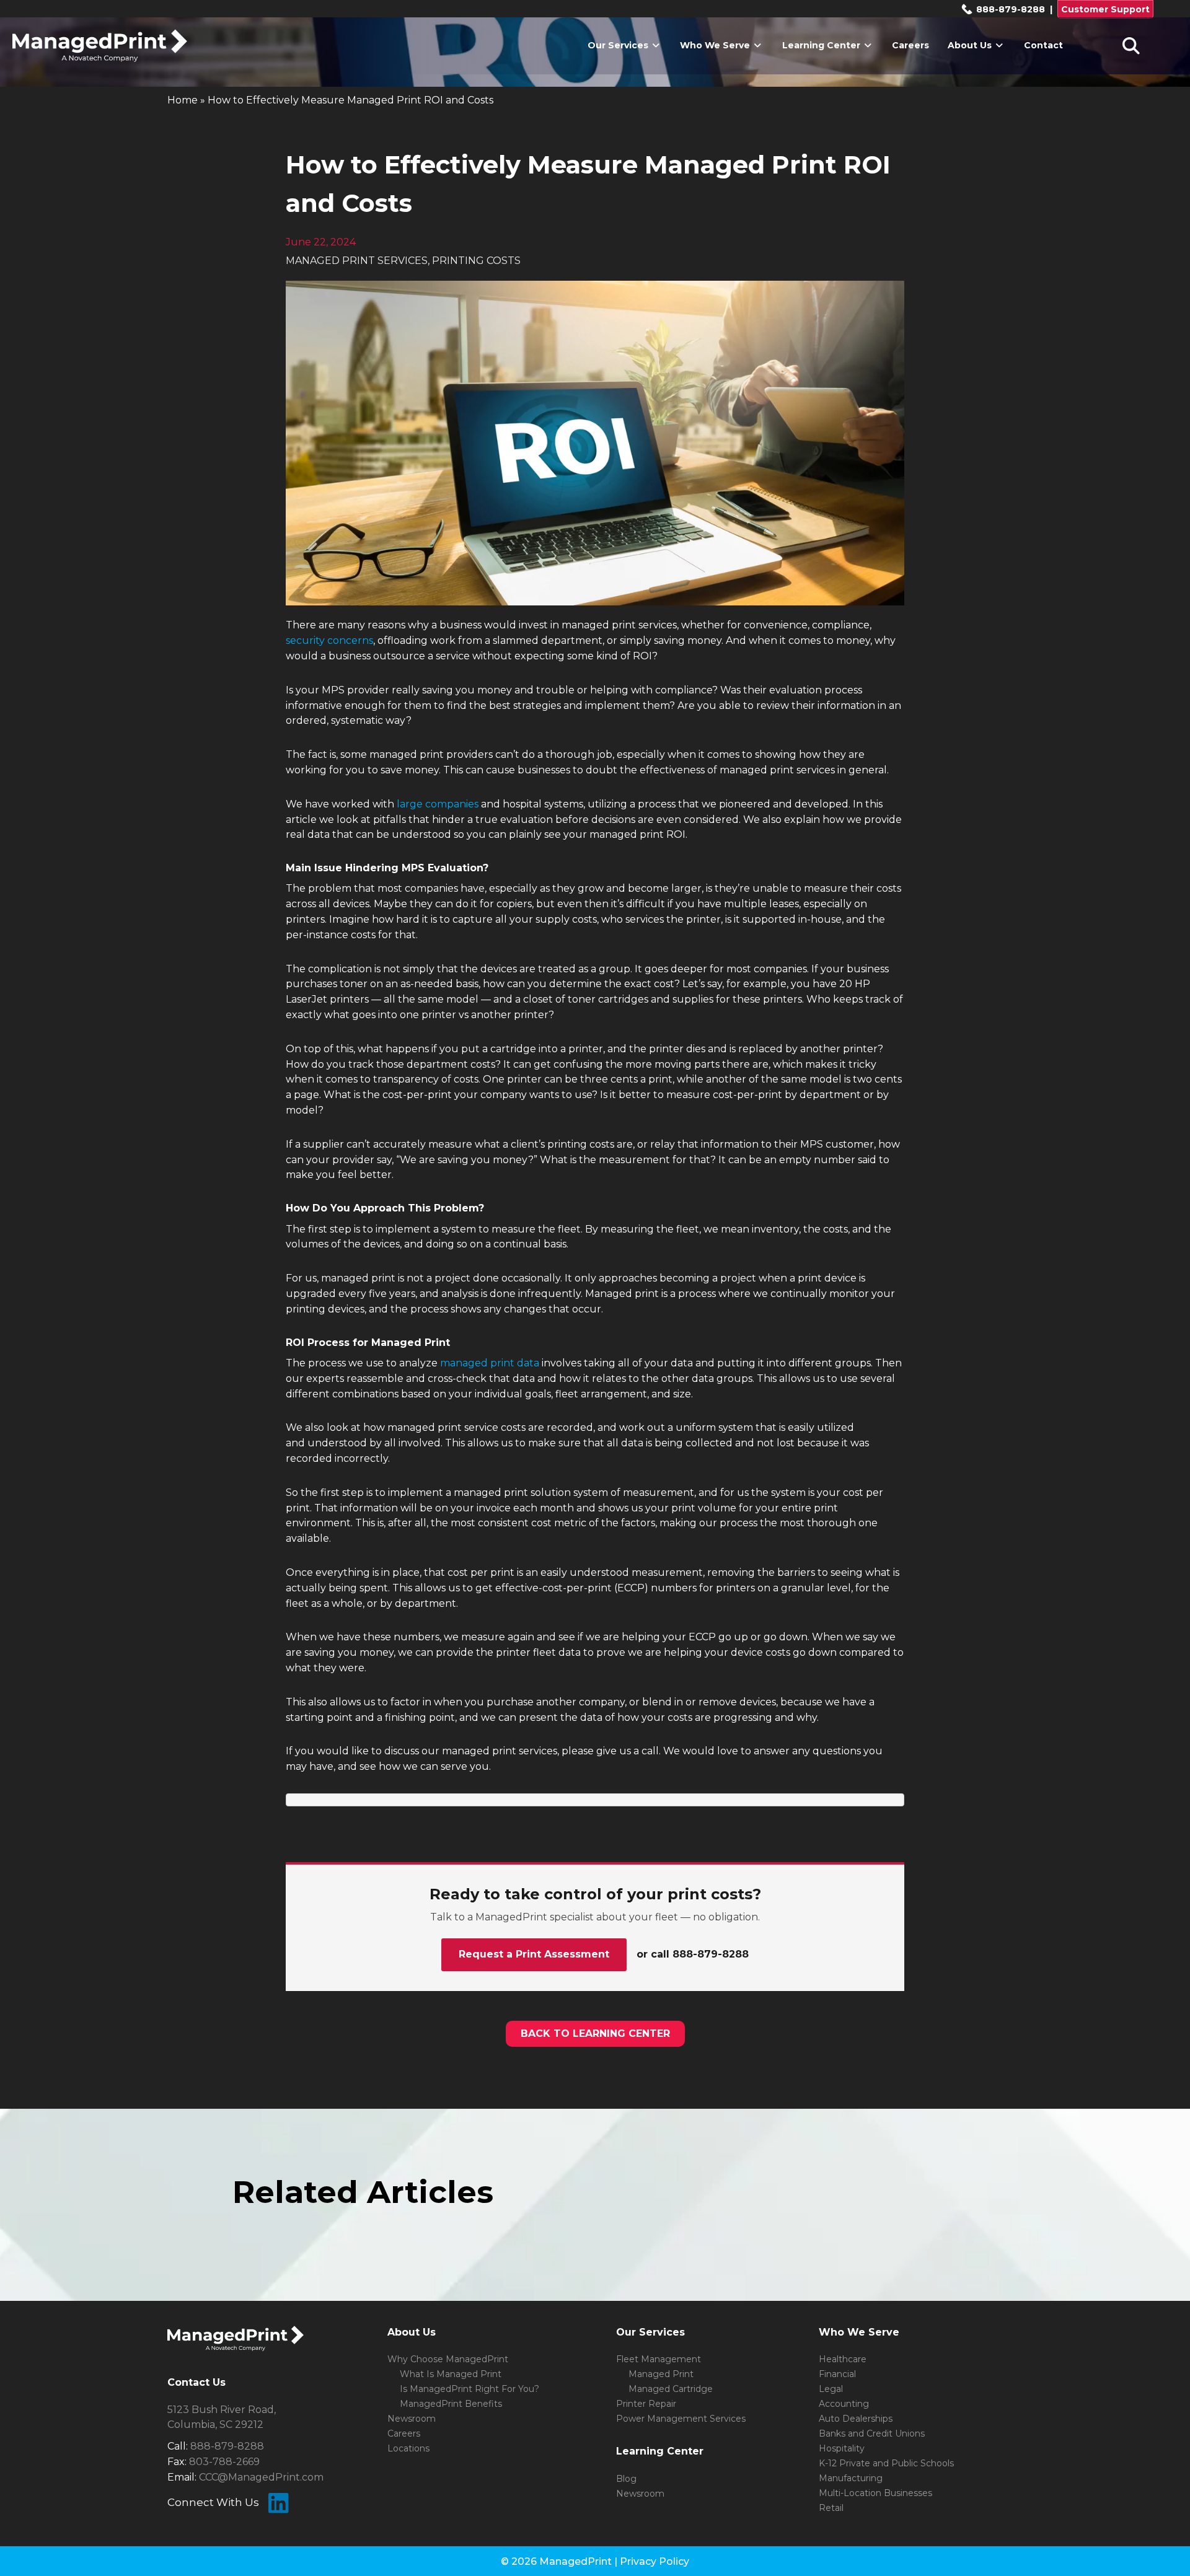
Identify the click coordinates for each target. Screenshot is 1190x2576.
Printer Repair (646, 2404)
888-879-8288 (1009, 9)
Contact (1043, 45)
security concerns (329, 640)
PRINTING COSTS (476, 261)
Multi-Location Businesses (875, 2493)
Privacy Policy (654, 2561)
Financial (837, 2374)
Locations (408, 2448)
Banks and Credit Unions (872, 2433)
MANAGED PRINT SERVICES (357, 261)
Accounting (844, 2404)
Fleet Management (659, 2359)
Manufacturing (851, 2478)
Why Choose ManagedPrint (448, 2359)
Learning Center (822, 45)
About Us (971, 45)
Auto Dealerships (856, 2419)
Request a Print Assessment (534, 1954)
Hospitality (842, 2448)
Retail (831, 2508)
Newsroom (412, 2419)
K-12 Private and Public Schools (886, 2463)
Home (183, 100)
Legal (831, 2389)
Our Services (619, 45)
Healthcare (843, 2359)
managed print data (490, 1363)
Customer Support (1105, 9)
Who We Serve (716, 45)
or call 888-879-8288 (693, 1954)
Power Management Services (681, 2419)
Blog (626, 2479)
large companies (438, 804)
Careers (910, 45)
